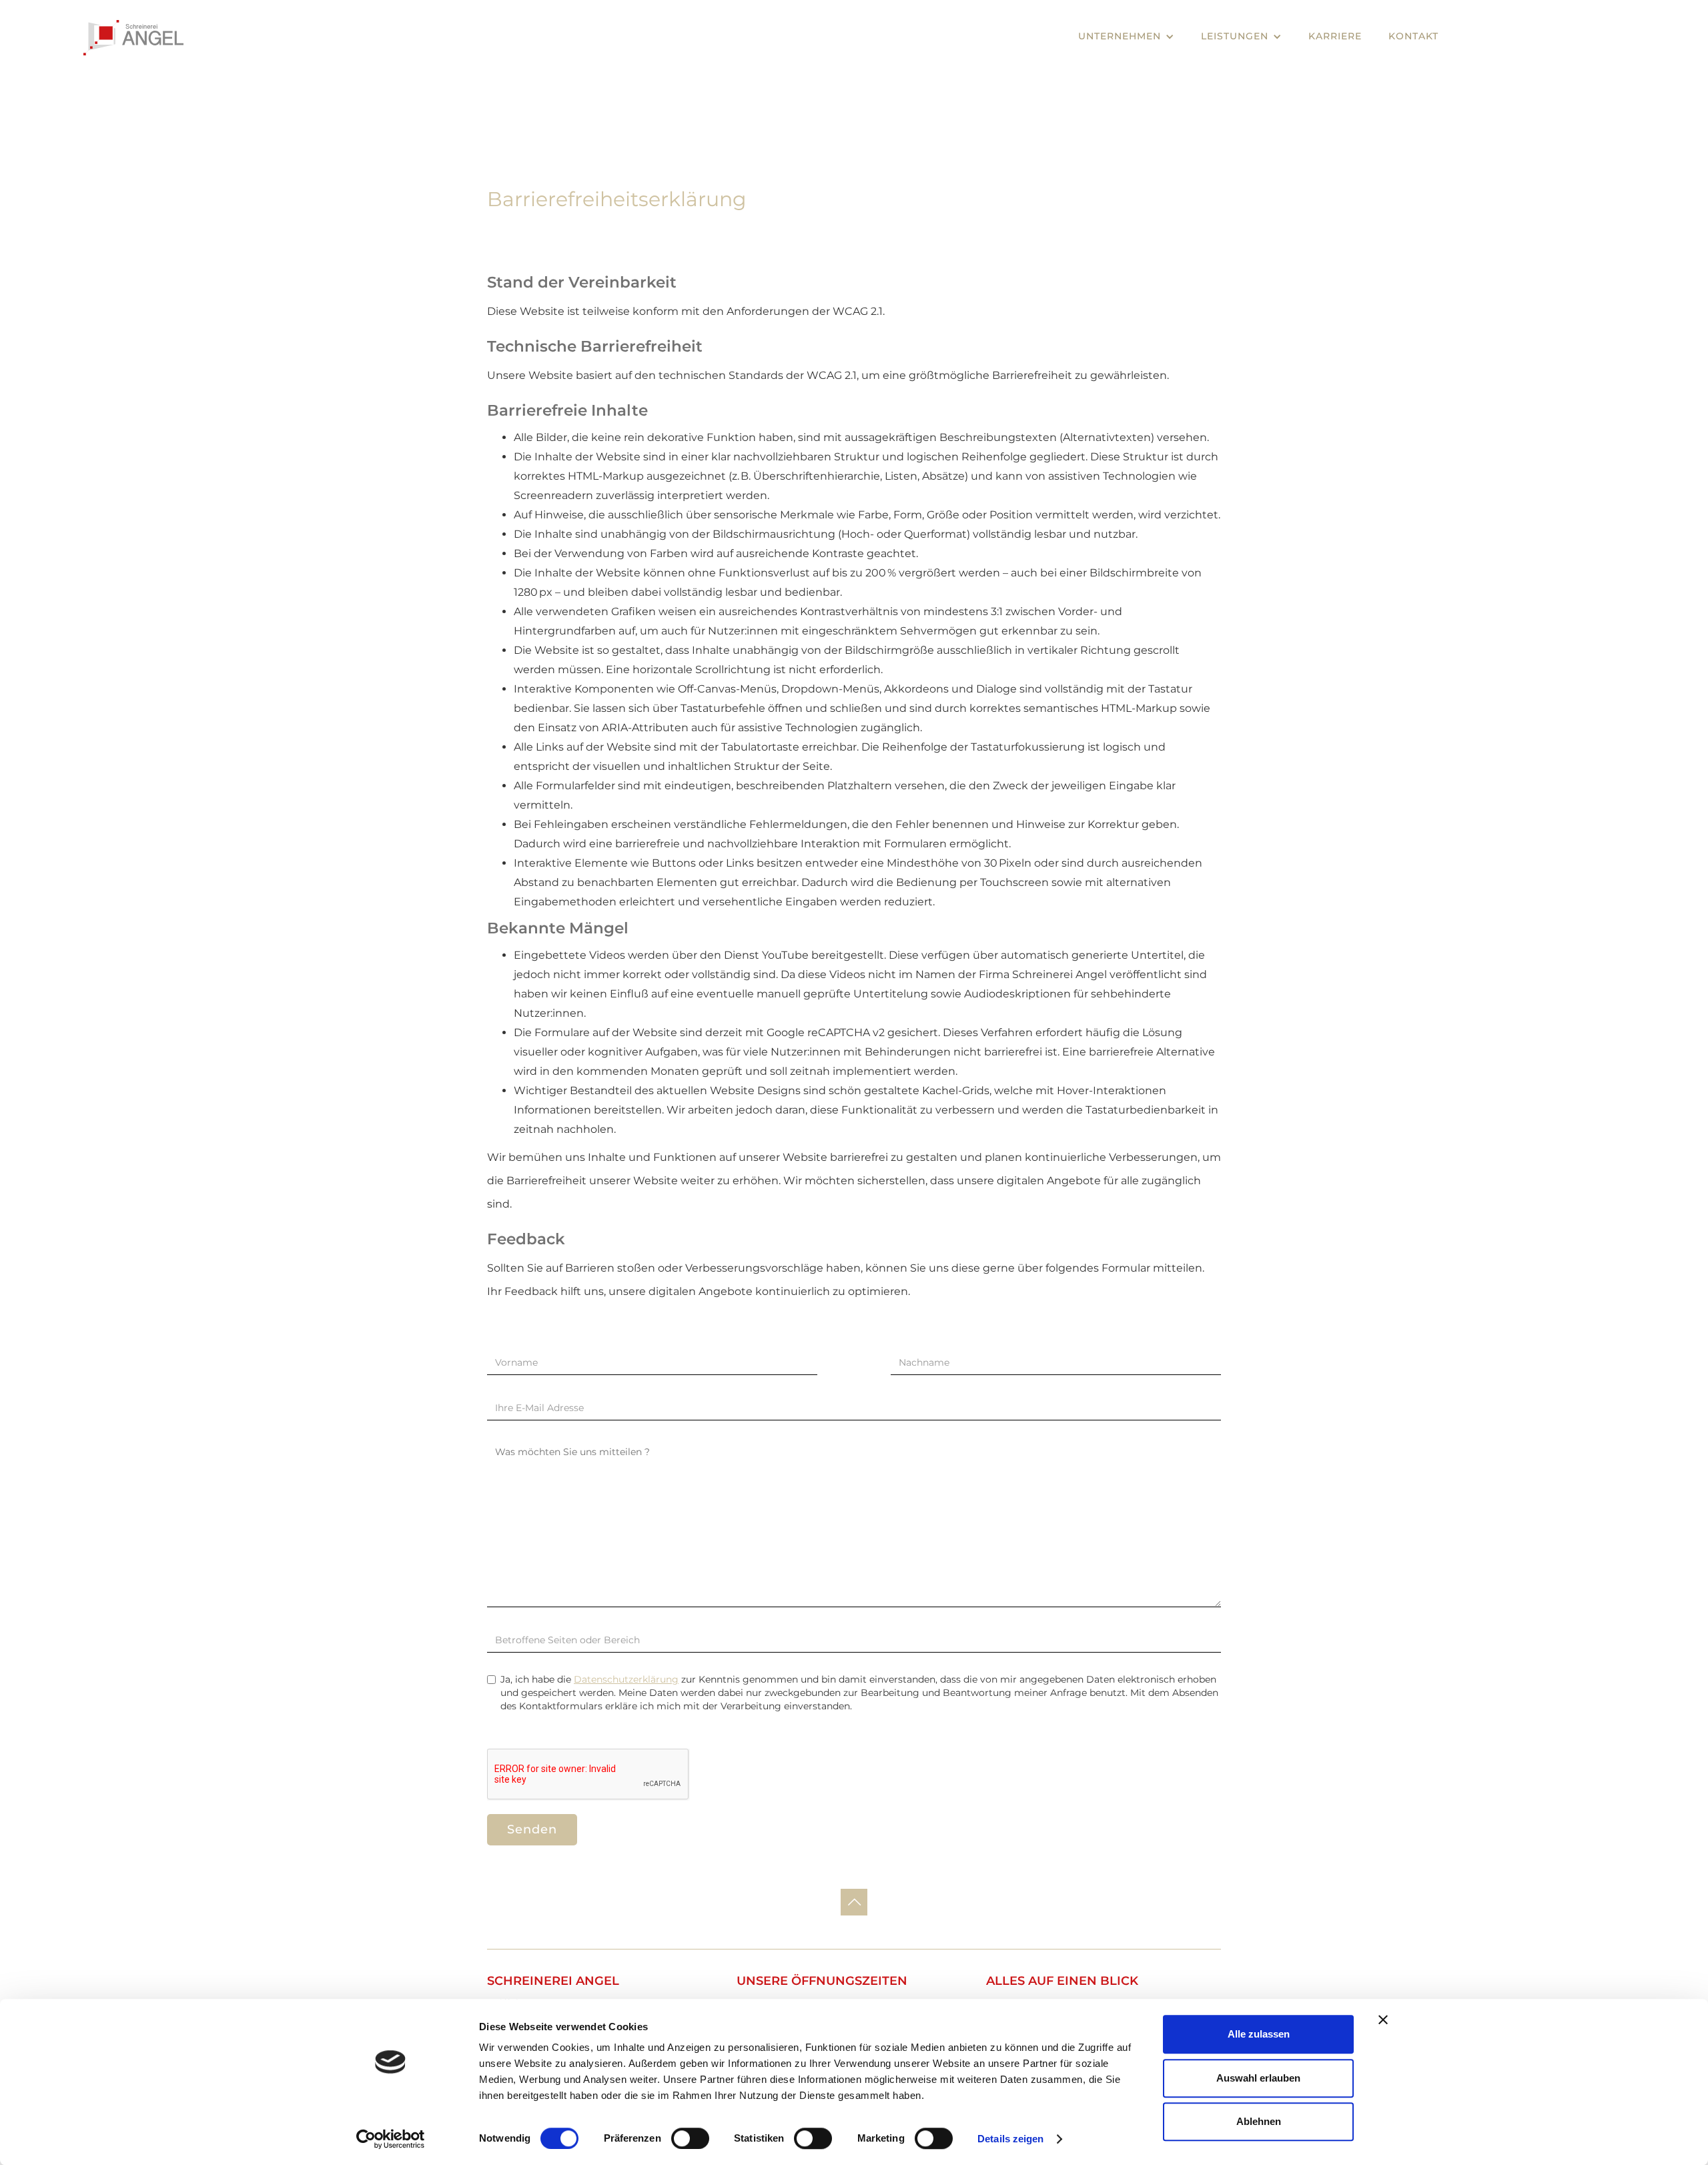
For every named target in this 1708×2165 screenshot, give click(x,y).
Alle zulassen (1259, 2034)
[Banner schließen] (1383, 2020)
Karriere (1335, 36)
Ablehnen (1259, 2121)
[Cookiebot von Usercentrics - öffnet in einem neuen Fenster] (391, 2139)
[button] (1126, 36)
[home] (133, 38)
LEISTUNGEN (1235, 36)
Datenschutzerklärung (626, 1679)
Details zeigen (1010, 2139)
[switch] (690, 2138)
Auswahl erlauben (1258, 2078)
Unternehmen (1120, 36)
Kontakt (1413, 36)
